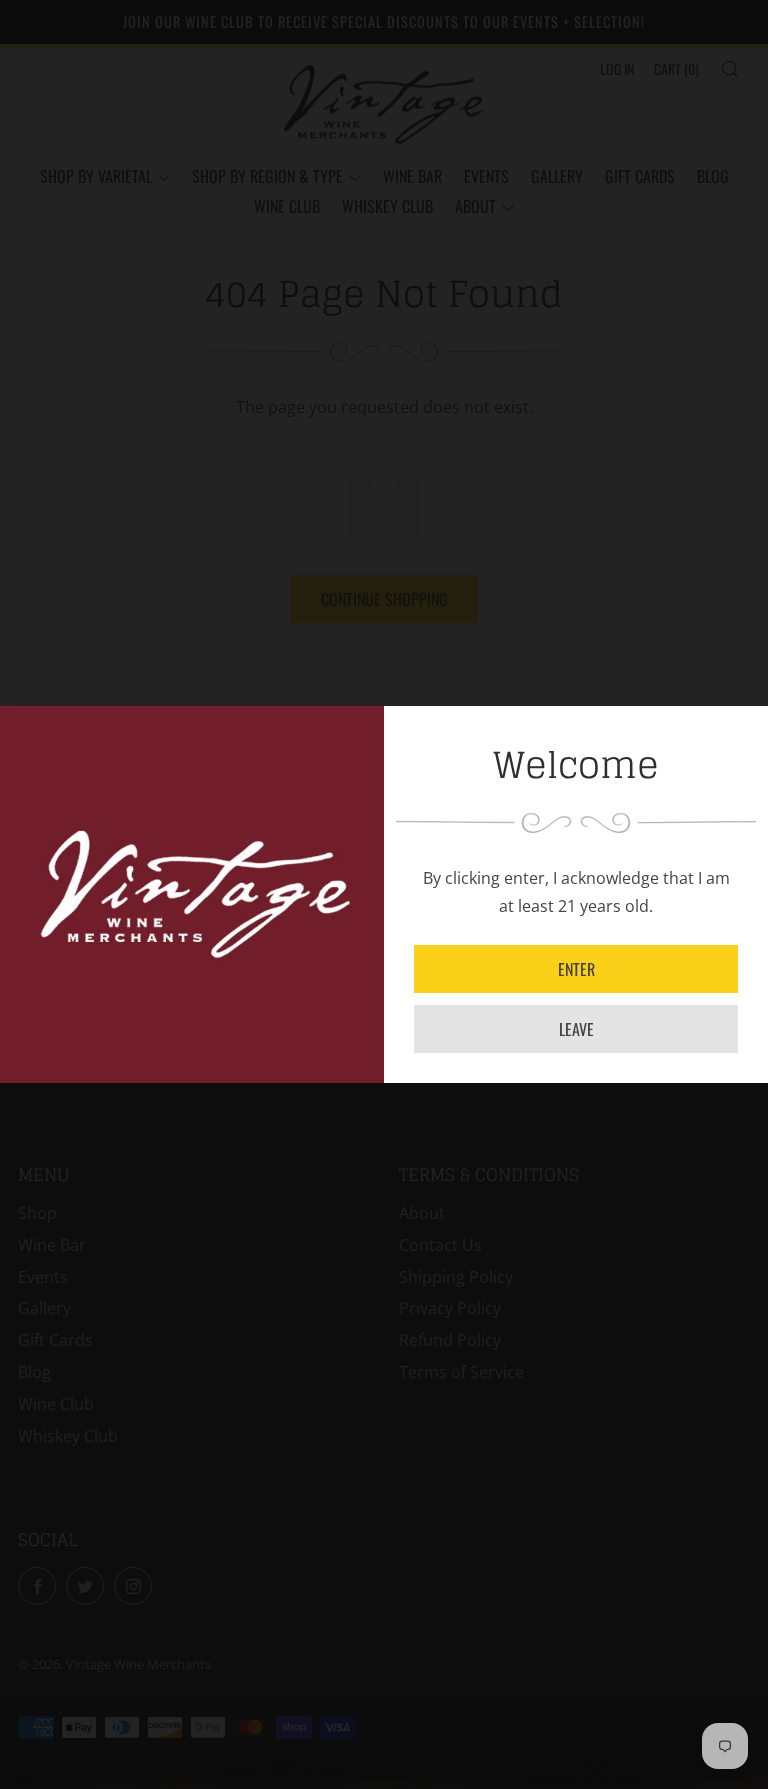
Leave (576, 1029)
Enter (576, 969)
